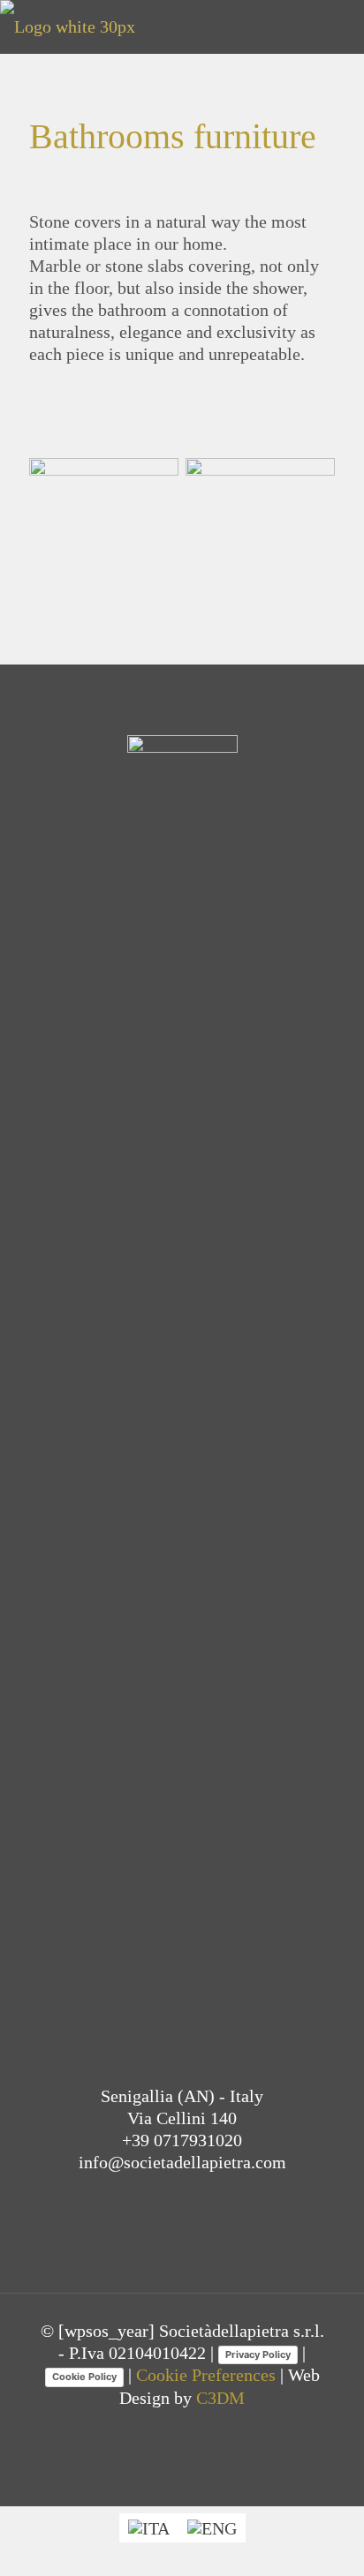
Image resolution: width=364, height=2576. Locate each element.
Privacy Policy (258, 2354)
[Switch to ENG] (212, 2528)
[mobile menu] (340, 26)
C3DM (220, 2398)
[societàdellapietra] (68, 26)
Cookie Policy (84, 2377)
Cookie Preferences (206, 2375)
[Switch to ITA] (149, 2528)
